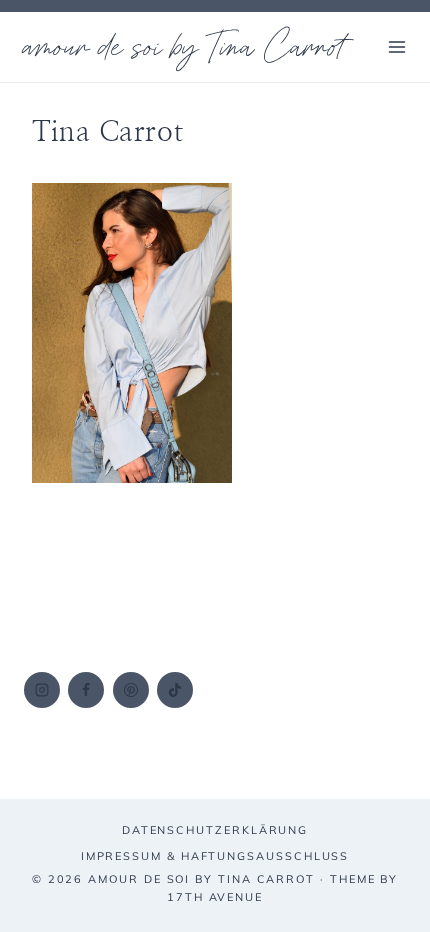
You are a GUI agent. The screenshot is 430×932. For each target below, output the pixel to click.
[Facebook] (86, 690)
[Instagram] (42, 690)
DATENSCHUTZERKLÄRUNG (215, 830)
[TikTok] (175, 690)
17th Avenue (215, 897)
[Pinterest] (131, 690)
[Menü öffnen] (396, 46)
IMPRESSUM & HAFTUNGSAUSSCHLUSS (215, 856)
